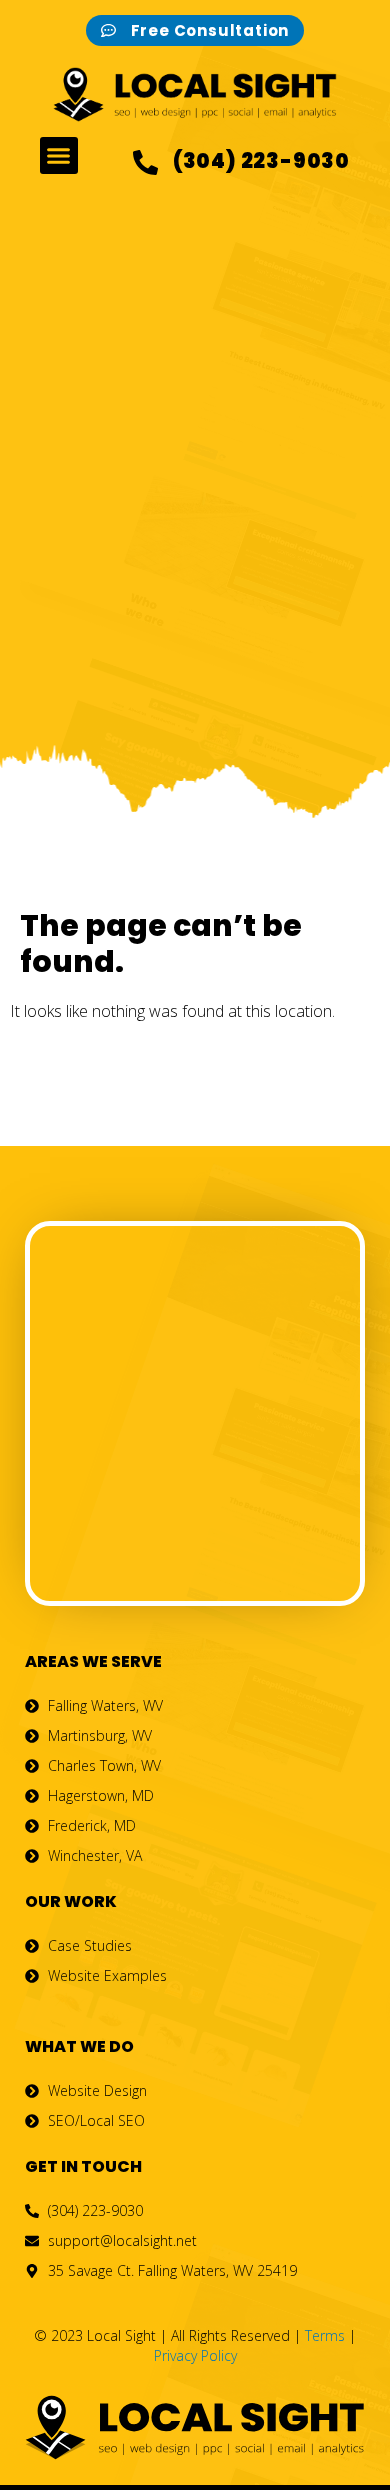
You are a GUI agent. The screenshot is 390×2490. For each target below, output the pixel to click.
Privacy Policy (195, 2355)
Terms (325, 2335)
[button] (59, 156)
